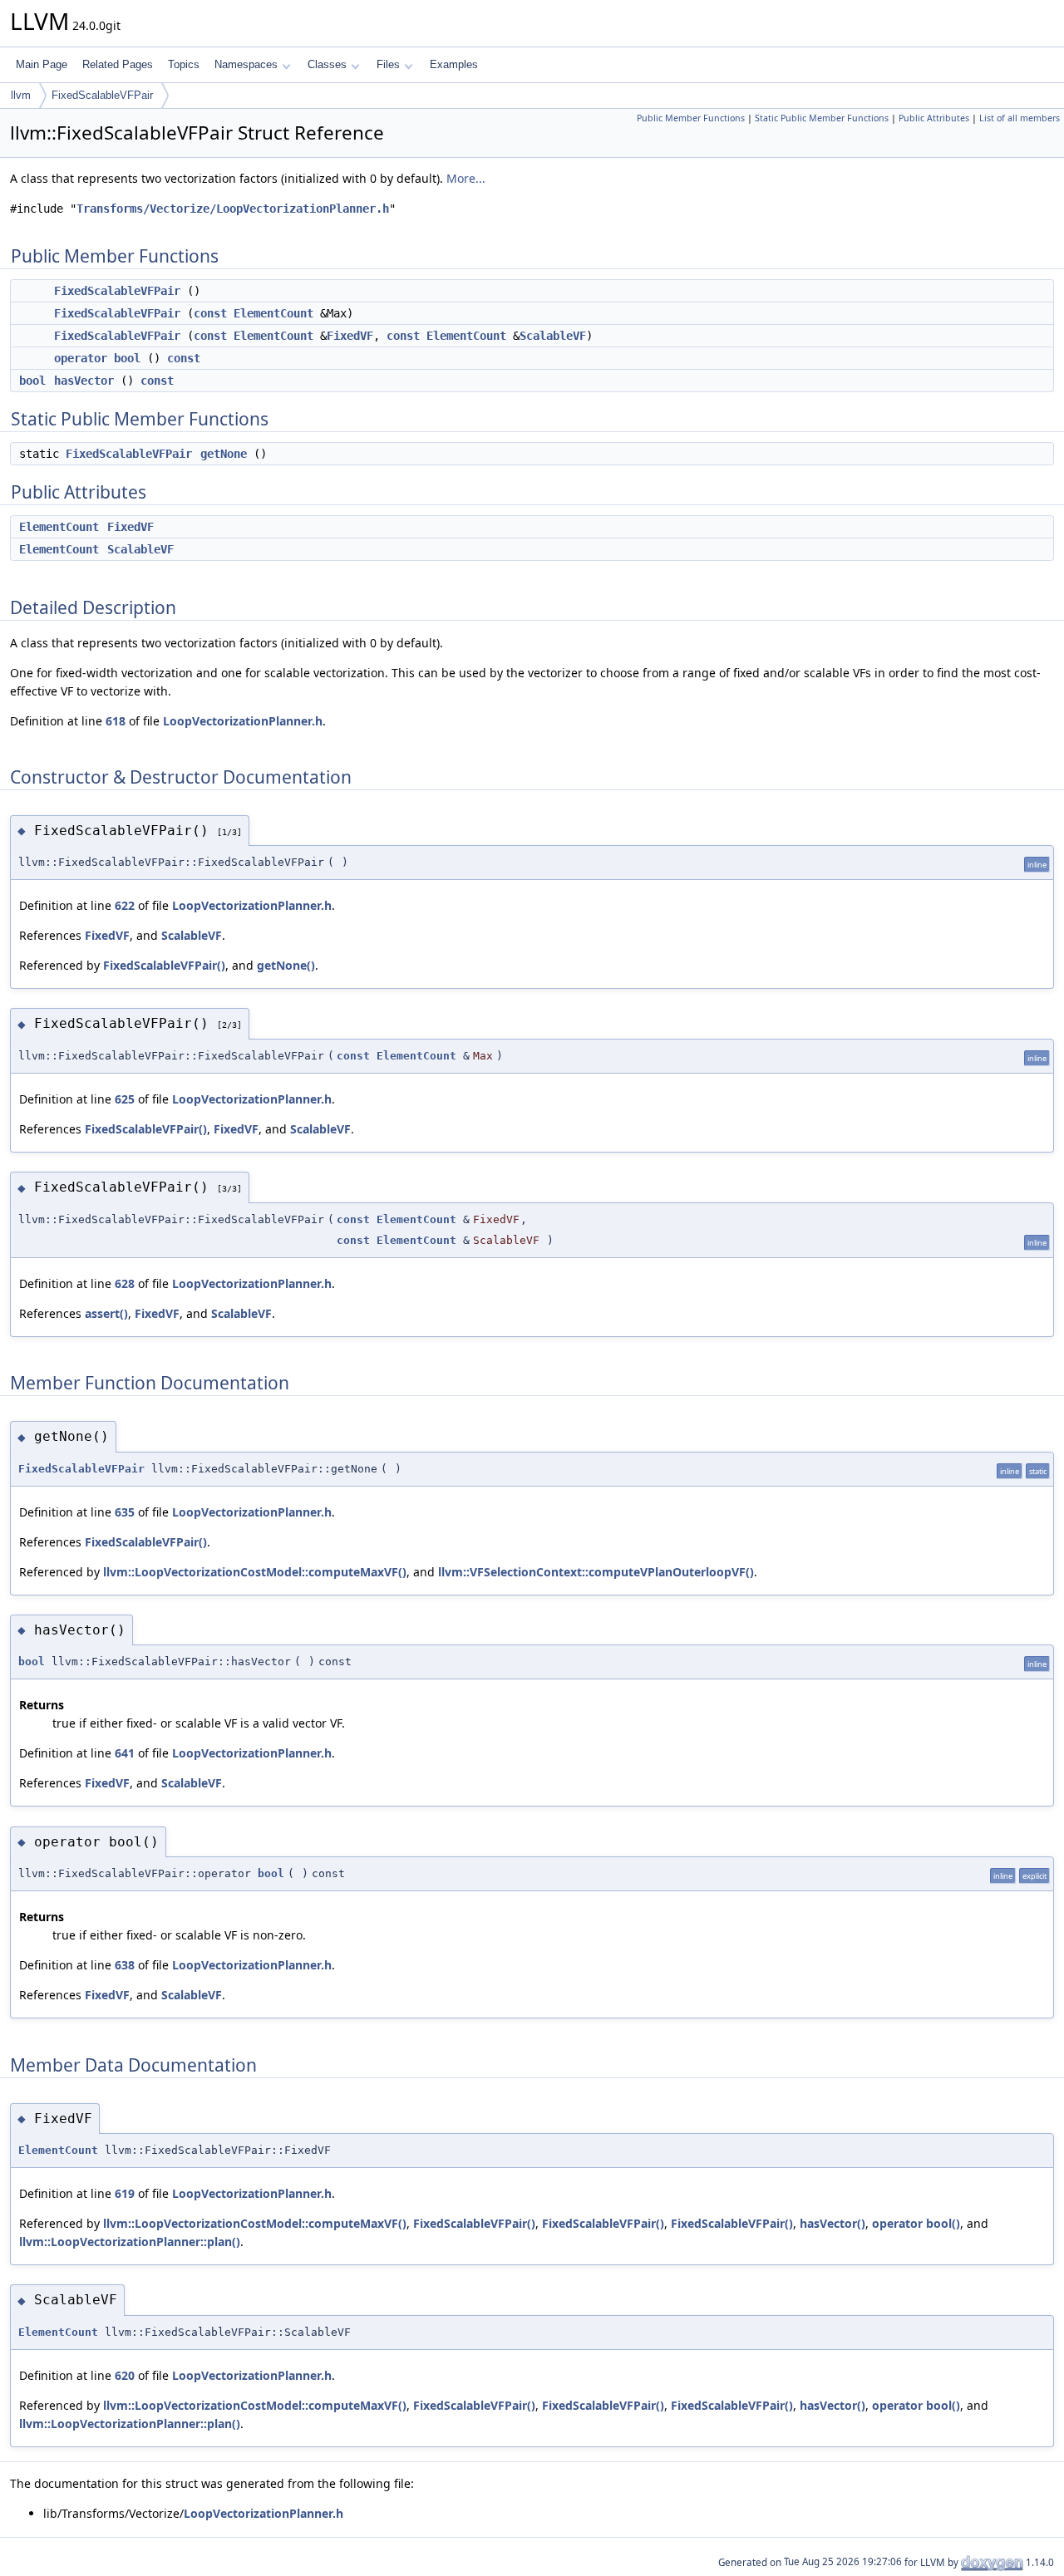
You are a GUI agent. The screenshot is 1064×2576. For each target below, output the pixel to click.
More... (466, 178)
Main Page (42, 64)
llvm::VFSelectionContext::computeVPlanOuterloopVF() (596, 1572)
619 (125, 2193)
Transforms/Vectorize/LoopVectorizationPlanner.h (233, 209)
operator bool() (916, 2223)
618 (116, 721)
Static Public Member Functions (822, 118)
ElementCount (273, 313)
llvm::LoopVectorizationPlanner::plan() (130, 2242)
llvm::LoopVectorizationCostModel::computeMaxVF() (255, 1572)
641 (125, 1753)
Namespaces (246, 64)
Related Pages (118, 64)
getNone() (286, 965)
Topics (184, 64)
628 (125, 1283)
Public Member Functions (691, 118)
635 (125, 1512)
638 (125, 1965)
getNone (224, 454)
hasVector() (832, 2223)
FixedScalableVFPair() (164, 965)
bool (32, 381)
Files (388, 64)
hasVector (84, 381)
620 (125, 2375)
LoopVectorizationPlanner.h (243, 721)
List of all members (1020, 118)
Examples (454, 64)
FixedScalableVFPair (102, 95)
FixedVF (350, 336)
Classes (327, 64)
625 (125, 1099)
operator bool (97, 358)
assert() (106, 1313)
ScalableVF (553, 336)
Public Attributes (934, 118)
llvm (21, 95)
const (210, 313)
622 (125, 905)
